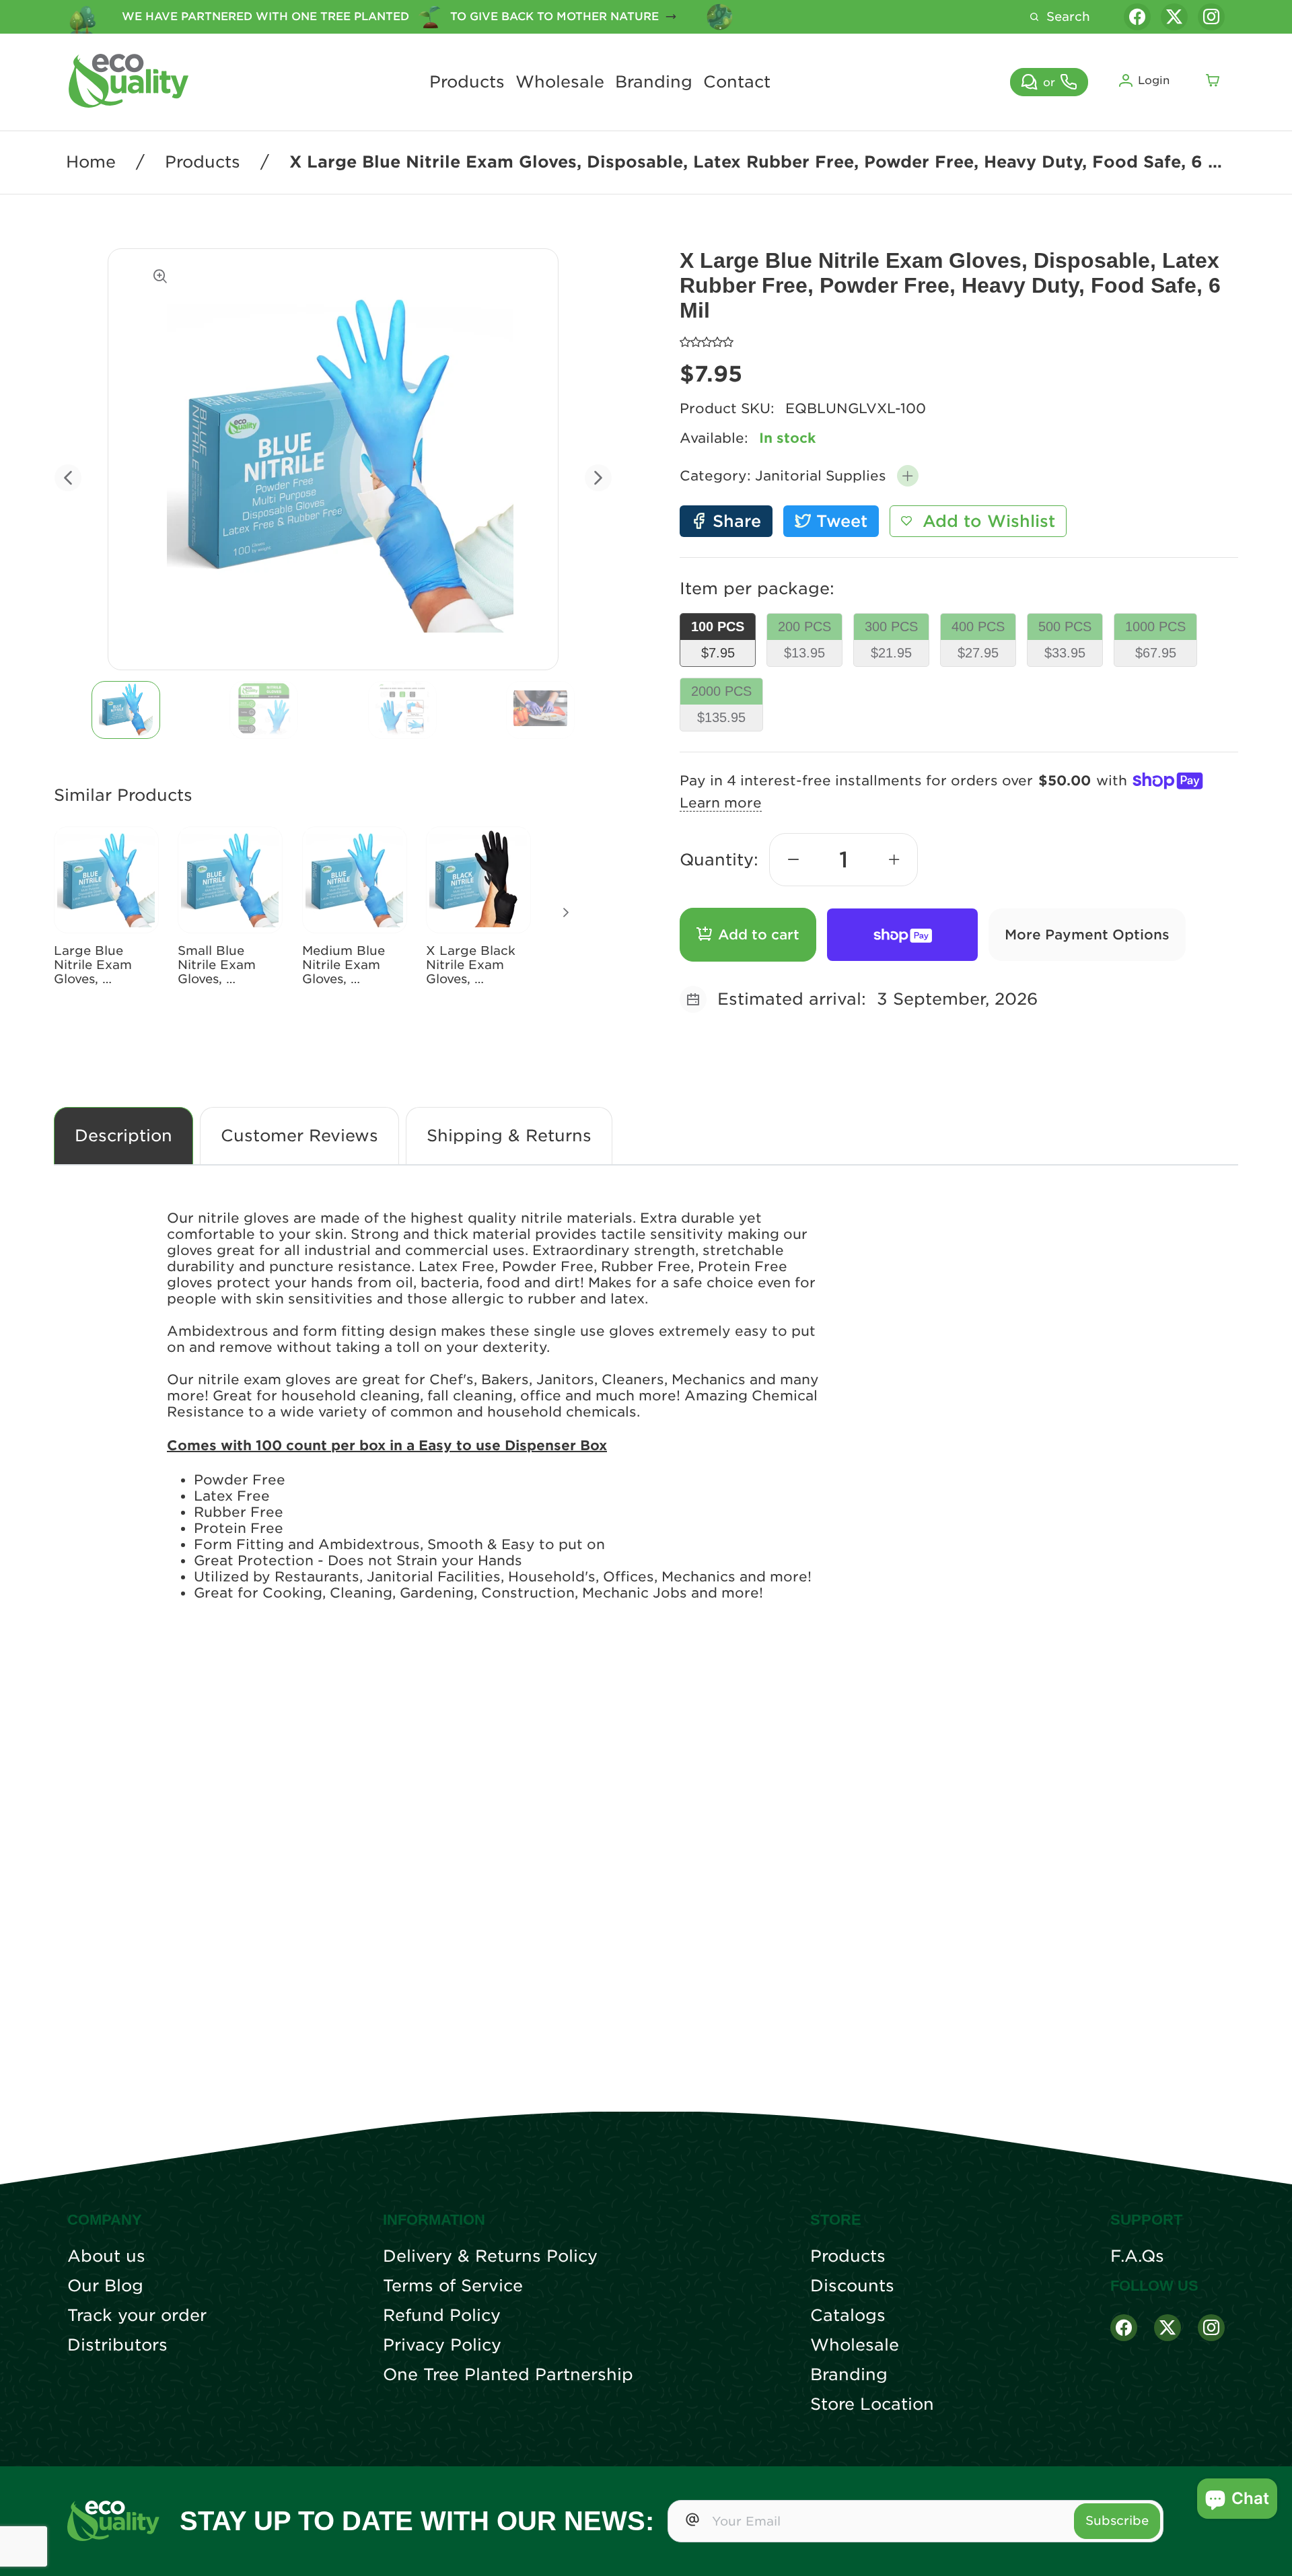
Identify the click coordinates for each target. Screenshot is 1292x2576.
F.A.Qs (1137, 2256)
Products (467, 82)
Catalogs (848, 2316)
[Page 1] (126, 710)
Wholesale (560, 82)
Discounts (852, 2286)
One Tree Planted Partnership (508, 2375)
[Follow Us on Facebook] (1124, 2328)
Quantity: (719, 860)
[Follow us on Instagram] (1211, 17)
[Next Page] (566, 913)
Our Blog (105, 2286)
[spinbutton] (844, 860)
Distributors (117, 2345)
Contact (737, 82)
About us (106, 2256)
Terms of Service (453, 2286)
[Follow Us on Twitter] (1168, 2328)
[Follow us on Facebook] (1137, 17)
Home (91, 162)
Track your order (137, 2316)
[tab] (126, 710)
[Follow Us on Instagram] (1211, 2328)
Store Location (872, 2404)
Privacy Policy (442, 2345)
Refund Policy (442, 2316)
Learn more (721, 803)
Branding (654, 82)
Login (1154, 80)
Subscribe (1117, 2520)
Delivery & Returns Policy (490, 2256)
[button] (908, 476)
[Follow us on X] (1174, 17)
